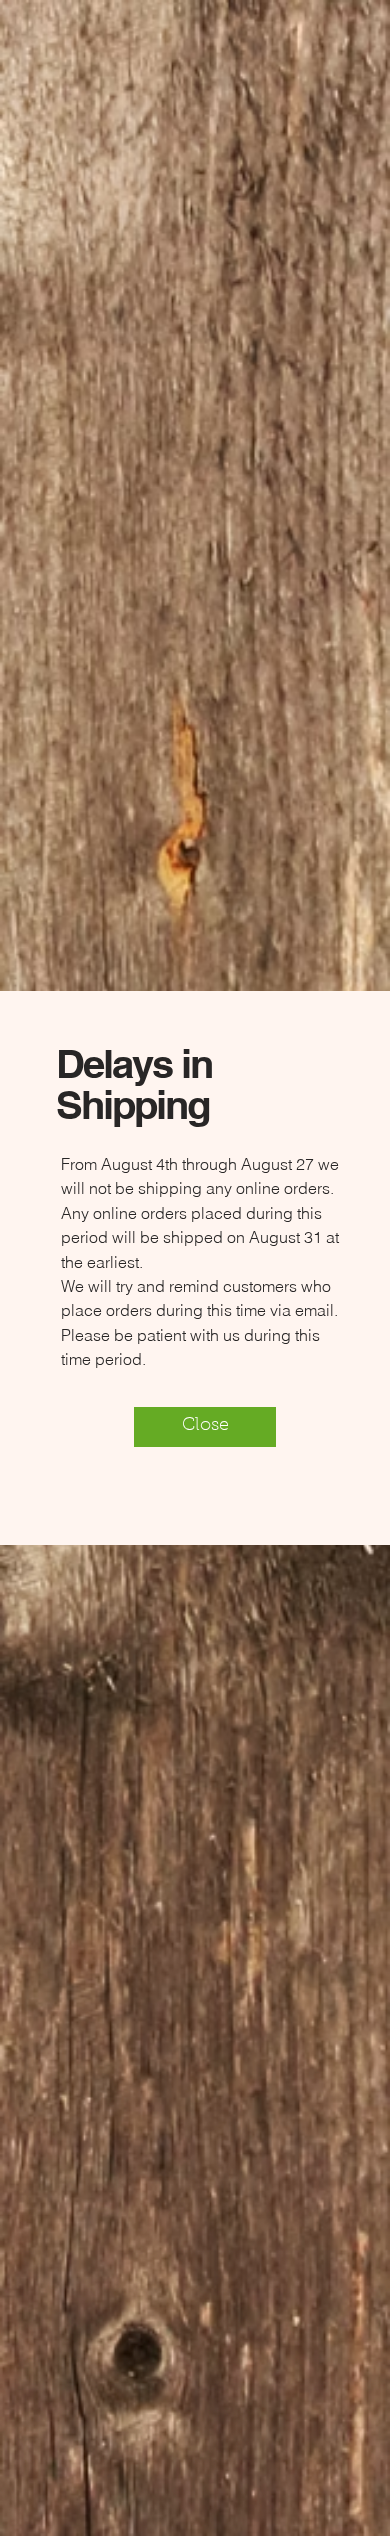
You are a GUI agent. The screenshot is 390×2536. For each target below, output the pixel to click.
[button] (205, 1427)
